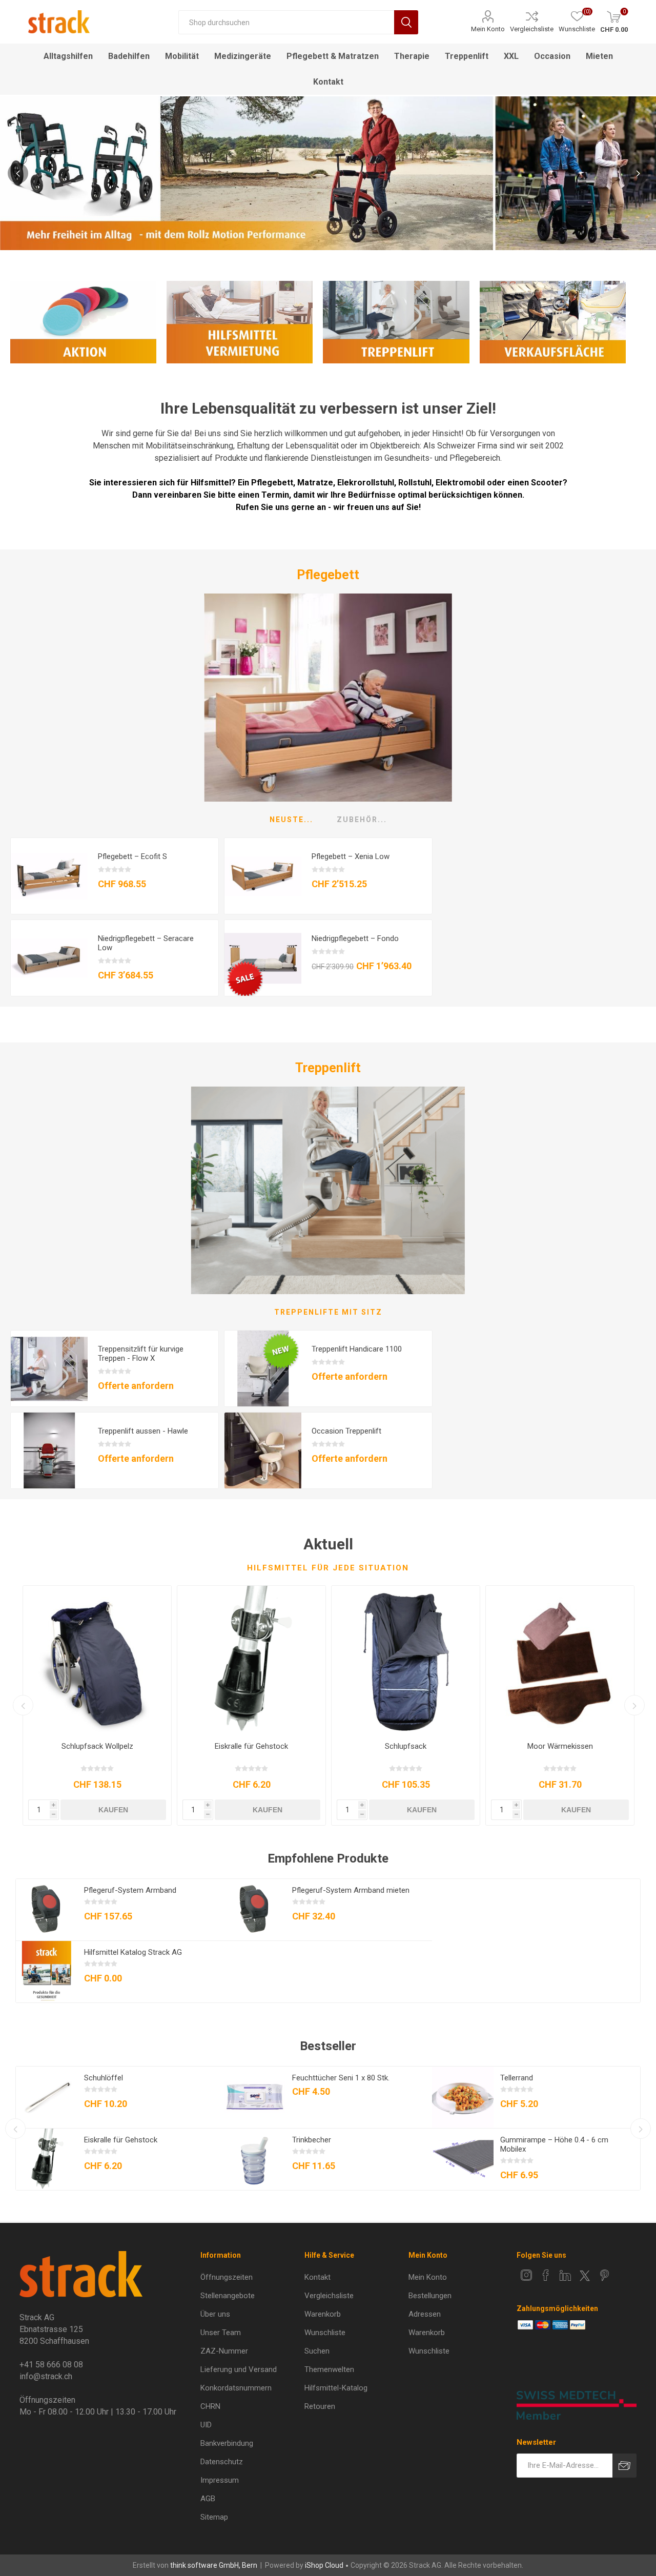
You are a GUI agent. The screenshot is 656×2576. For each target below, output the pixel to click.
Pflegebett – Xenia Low (351, 856)
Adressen (425, 2314)
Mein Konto (488, 29)
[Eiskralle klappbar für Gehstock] (251, 1660)
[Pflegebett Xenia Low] (263, 876)
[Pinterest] (604, 2275)
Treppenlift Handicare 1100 (357, 1349)
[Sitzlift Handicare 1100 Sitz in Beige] (263, 1369)
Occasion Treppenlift (346, 1431)
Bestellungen (430, 2296)
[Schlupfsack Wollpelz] (97, 1660)
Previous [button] (18, 173)
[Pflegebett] (328, 697)
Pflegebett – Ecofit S (132, 856)
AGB (208, 2499)
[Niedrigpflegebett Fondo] (263, 958)
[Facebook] (546, 2275)
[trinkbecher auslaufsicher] (255, 2159)
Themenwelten (329, 2369)
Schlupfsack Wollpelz (97, 1746)
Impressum (220, 2480)
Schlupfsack (406, 1746)
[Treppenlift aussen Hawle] (49, 1451)
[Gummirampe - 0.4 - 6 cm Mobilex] (463, 2159)
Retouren (320, 2406)
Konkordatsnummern (236, 2388)
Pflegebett (328, 575)
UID (206, 2425)
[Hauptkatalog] (47, 1972)
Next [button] (638, 173)
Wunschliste (325, 2333)
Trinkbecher (312, 2140)
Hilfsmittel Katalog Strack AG (133, 1952)
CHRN (210, 2406)
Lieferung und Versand (239, 2369)
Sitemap (214, 2517)
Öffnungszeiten (227, 2277)
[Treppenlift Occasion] (263, 1451)
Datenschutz (222, 2462)
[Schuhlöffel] (47, 2097)
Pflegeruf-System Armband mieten (351, 1890)
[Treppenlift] (328, 1190)
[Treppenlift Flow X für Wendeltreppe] (49, 1369)
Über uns (215, 2314)
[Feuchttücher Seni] (255, 2097)
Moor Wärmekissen (560, 1746)
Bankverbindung (227, 2443)
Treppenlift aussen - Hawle (143, 1431)
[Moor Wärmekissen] (560, 1660)
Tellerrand (517, 2078)
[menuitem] (246, 2277)
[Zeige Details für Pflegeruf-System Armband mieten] (255, 1910)
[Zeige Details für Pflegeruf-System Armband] (47, 1910)
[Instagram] (526, 2275)
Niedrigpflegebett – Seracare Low (146, 943)
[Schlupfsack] (406, 1660)
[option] (328, 173)
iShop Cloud (324, 2565)
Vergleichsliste (532, 29)
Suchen (406, 22)
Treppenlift (328, 1068)
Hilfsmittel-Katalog (336, 2388)
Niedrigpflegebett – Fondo (355, 938)
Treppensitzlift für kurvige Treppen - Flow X (141, 1354)
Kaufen (113, 1810)
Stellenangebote (228, 2296)
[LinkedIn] (565, 2275)
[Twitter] (585, 2276)
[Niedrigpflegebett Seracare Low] (49, 958)
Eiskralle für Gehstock (251, 1746)
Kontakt (317, 2277)
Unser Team (221, 2333)
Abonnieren (624, 2466)
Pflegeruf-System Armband (130, 1890)
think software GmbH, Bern (214, 2565)
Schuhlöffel (104, 2078)
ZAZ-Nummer (224, 2351)
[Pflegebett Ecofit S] (49, 876)
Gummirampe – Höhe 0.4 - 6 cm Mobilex (554, 2144)
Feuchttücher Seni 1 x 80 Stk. (341, 2078)
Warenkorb (323, 2314)
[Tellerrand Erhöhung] (463, 2097)
